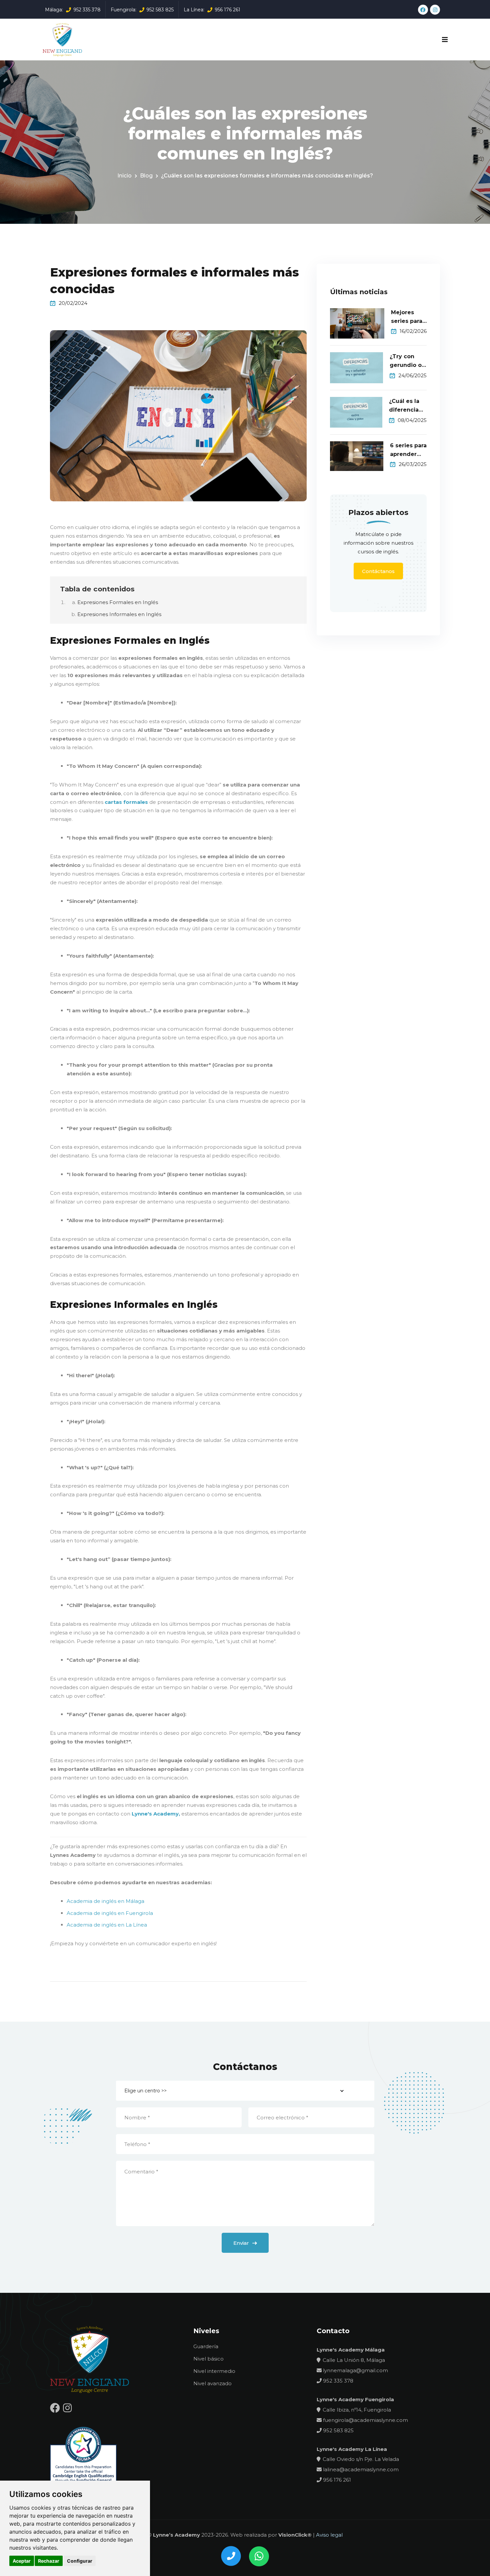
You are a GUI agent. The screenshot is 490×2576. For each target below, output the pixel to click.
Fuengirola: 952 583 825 (142, 10)
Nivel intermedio (214, 2371)
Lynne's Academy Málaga (351, 2350)
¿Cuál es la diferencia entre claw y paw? (407, 406)
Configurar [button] (80, 2561)
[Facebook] (423, 10)
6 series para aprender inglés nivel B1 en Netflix (408, 450)
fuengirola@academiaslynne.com (365, 2420)
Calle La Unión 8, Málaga (354, 2360)
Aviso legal (329, 2535)
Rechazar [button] (49, 2561)
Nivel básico (208, 2359)
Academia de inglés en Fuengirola (110, 1913)
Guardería (206, 2346)
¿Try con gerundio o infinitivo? (406, 361)
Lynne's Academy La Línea (352, 2449)
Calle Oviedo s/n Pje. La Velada (361, 2459)
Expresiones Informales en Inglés (119, 614)
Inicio (124, 176)
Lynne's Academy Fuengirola (355, 2399)
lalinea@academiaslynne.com (360, 2469)
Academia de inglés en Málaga (105, 1901)
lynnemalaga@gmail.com (355, 2370)
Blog (146, 176)
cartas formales (126, 802)
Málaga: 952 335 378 (73, 10)
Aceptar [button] (22, 2561)
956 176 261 (336, 2480)
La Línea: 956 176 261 (212, 10)
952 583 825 (338, 2430)
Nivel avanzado (212, 2383)
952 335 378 (337, 2381)
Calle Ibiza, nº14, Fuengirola (357, 2410)
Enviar (242, 2243)
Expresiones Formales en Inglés (118, 602)
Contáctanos (378, 571)
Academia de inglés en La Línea (107, 1925)
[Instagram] (435, 10)
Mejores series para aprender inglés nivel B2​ (408, 317)
